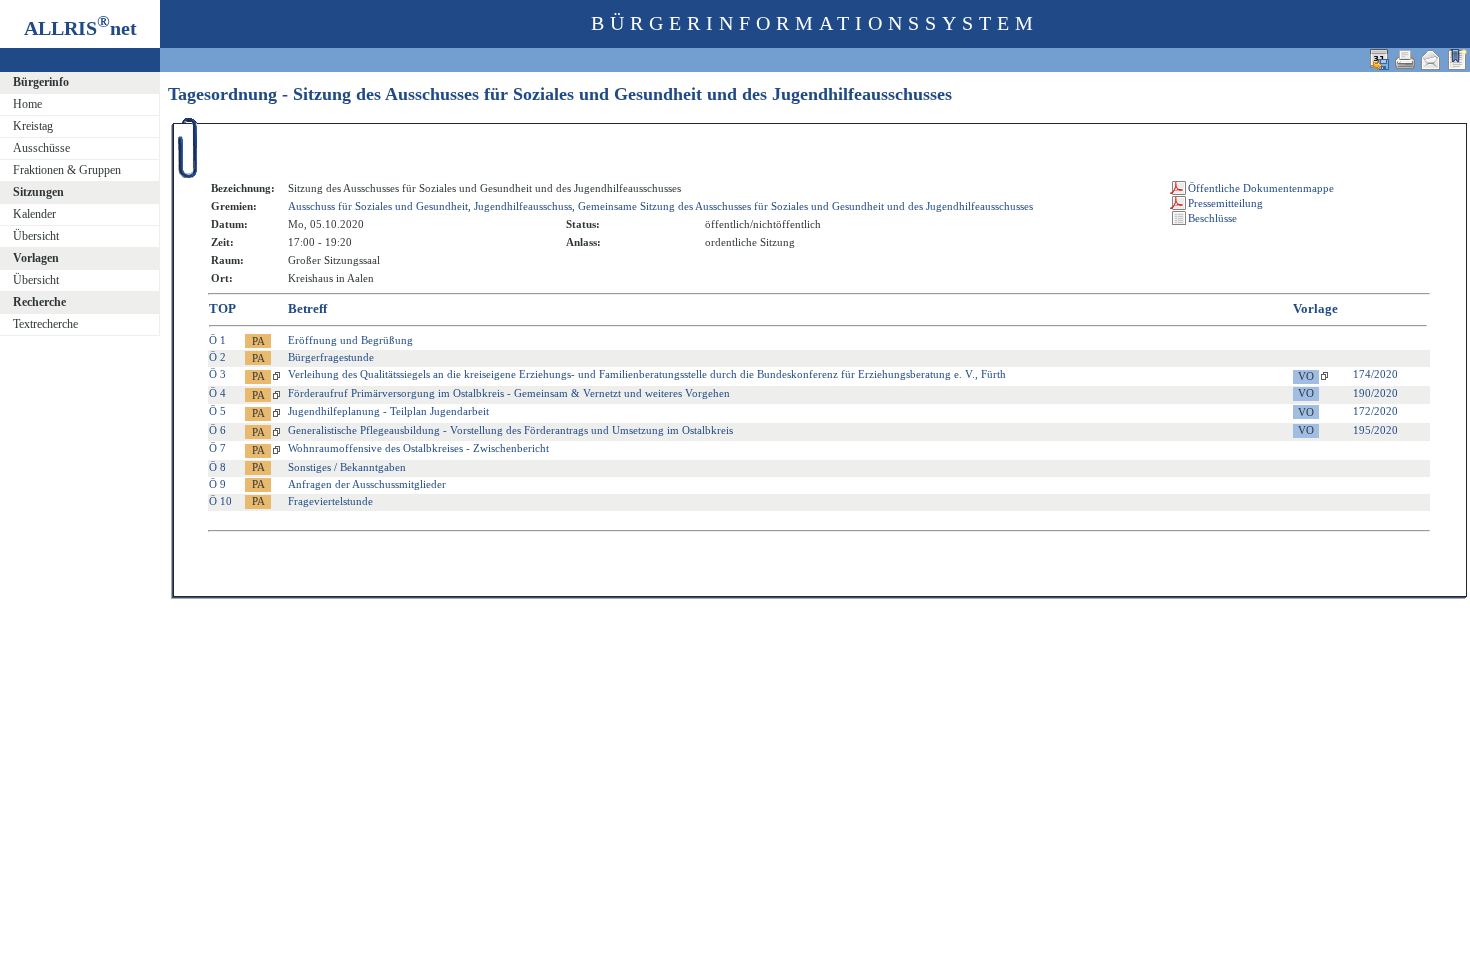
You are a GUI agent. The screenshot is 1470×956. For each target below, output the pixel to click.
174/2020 (1375, 374)
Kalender (34, 214)
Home (27, 104)
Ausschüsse (41, 148)
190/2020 (1375, 393)
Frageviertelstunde (330, 501)
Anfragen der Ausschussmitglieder (367, 484)
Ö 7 (217, 448)
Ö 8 (217, 467)
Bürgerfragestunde (331, 357)
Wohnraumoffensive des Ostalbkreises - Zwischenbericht (418, 448)
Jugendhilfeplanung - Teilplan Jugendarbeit (388, 411)
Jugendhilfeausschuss (523, 206)
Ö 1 (217, 340)
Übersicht (36, 236)
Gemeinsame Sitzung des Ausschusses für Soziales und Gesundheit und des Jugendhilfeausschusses (805, 206)
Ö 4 (217, 393)
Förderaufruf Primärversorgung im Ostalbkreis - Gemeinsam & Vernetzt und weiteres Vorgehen (509, 393)
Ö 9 (217, 484)
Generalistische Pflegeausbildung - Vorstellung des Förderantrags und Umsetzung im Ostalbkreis (510, 430)
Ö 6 (217, 430)
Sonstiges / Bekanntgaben (347, 467)
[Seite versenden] (1431, 59)
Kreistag (33, 126)
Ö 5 (217, 411)
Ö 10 (220, 501)
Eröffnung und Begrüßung (350, 340)
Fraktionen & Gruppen (67, 170)
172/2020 (1375, 411)
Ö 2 (217, 357)
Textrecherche (45, 324)
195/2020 (1375, 430)
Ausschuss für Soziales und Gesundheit (378, 206)
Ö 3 (217, 374)
